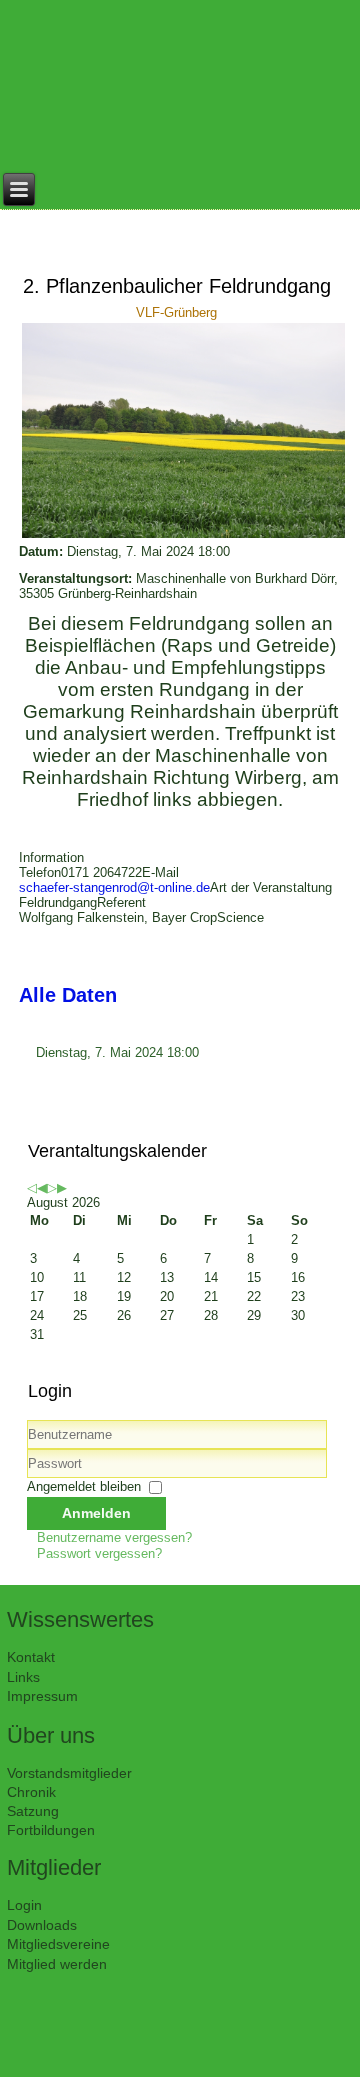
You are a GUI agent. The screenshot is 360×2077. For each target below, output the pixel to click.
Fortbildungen (51, 1830)
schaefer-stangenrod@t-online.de (114, 887)
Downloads (42, 1925)
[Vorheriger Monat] (42, 1187)
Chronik (31, 1792)
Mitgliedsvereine (58, 1944)
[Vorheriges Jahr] (32, 1187)
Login (24, 1905)
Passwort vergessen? (99, 1553)
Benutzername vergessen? (114, 1537)
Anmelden (96, 1513)
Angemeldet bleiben (84, 1486)
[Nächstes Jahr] (52, 1187)
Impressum (42, 1696)
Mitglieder (54, 1867)
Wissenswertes (80, 1619)
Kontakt (31, 1657)
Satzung (33, 1811)
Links (23, 1677)
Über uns (51, 1735)
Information (51, 857)
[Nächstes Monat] (62, 1187)
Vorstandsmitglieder (69, 1773)
